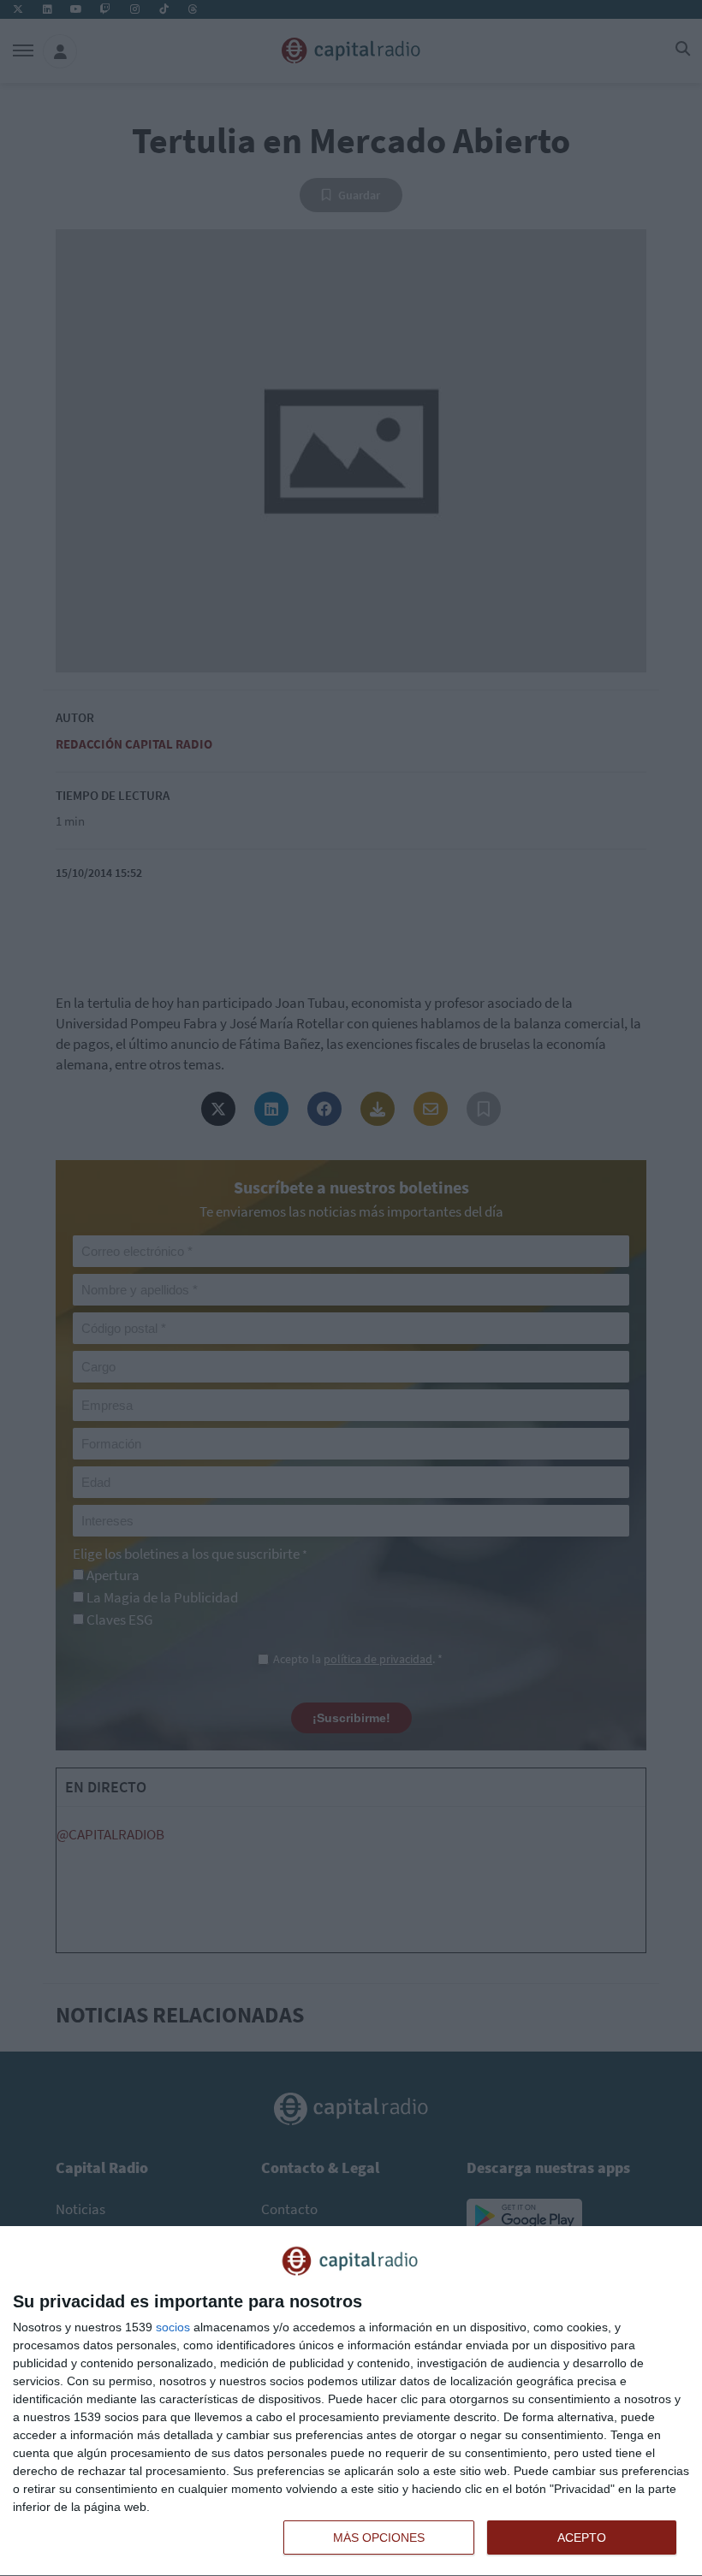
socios (173, 2327)
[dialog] (351, 2401)
